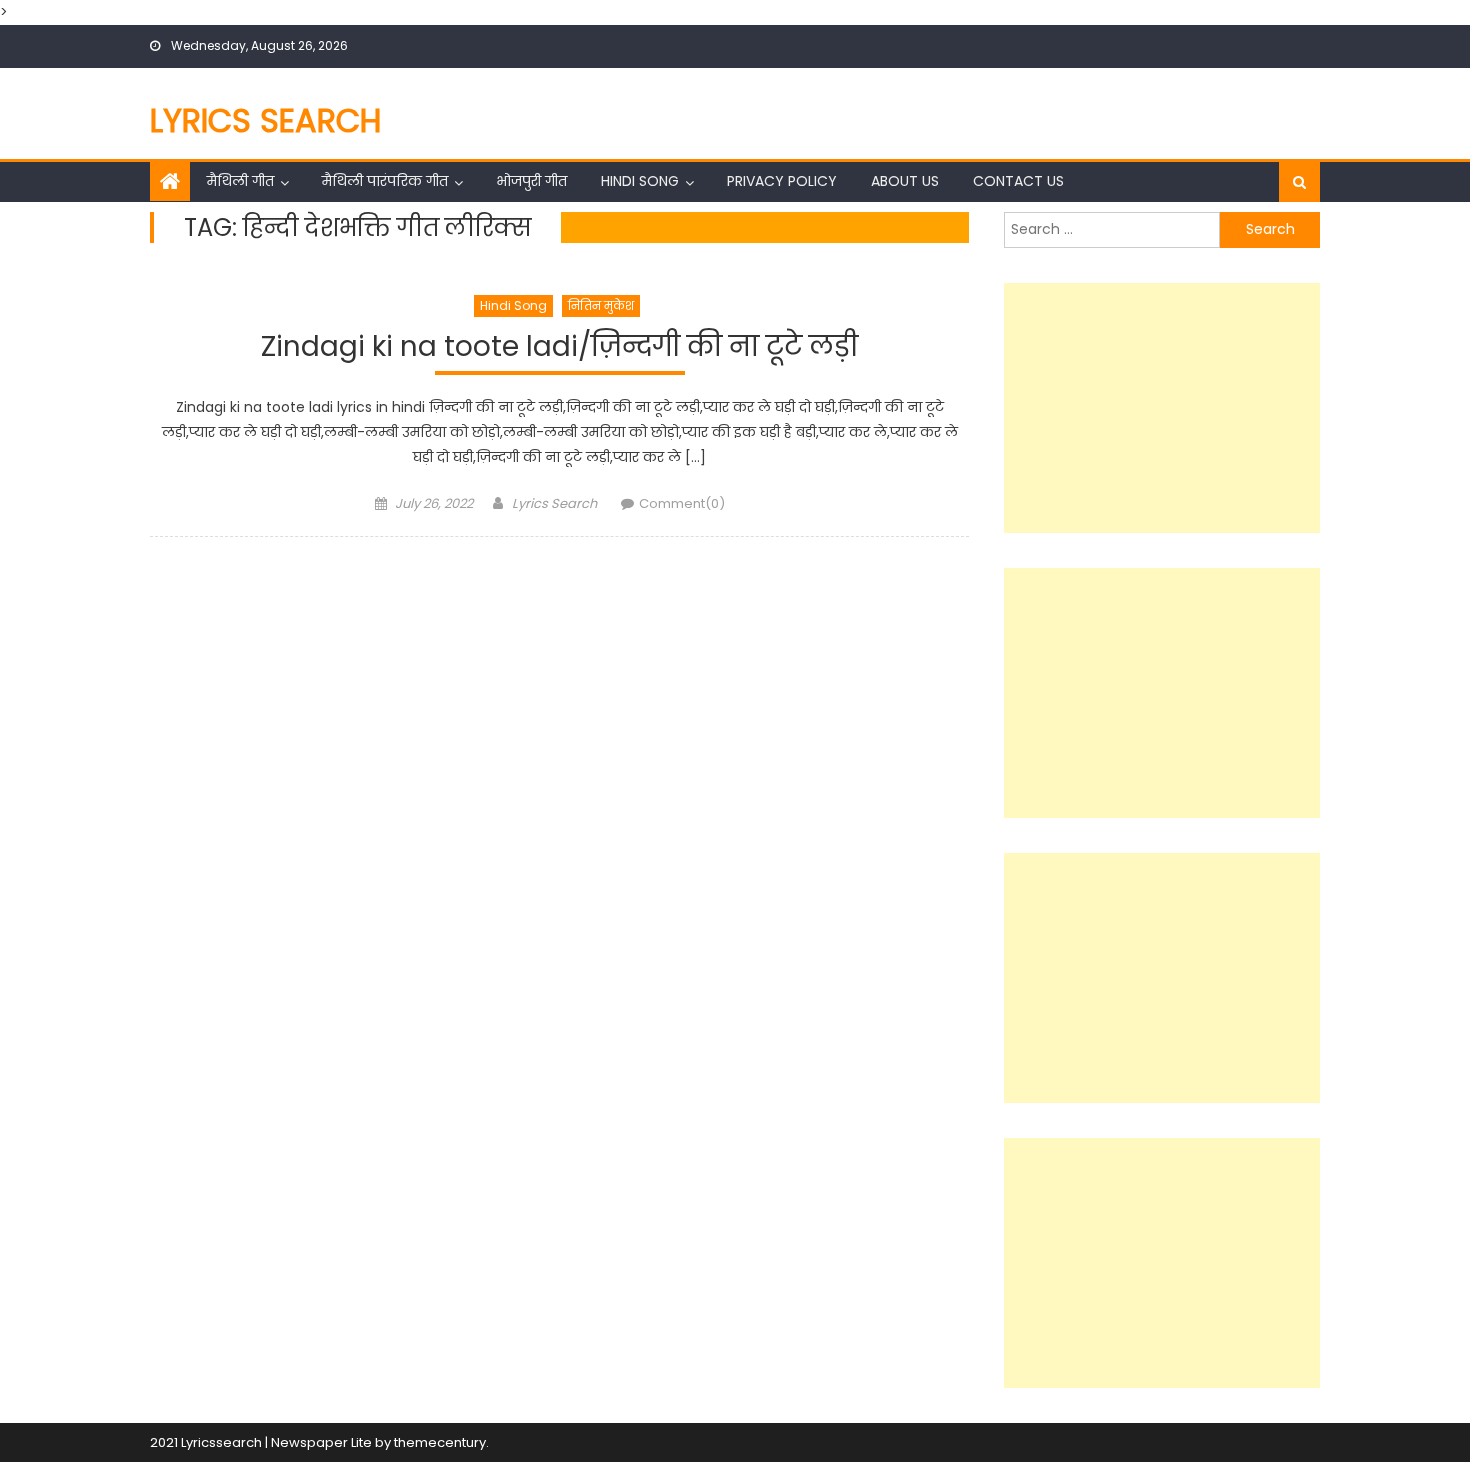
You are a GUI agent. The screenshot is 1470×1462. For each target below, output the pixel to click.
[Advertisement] (1162, 408)
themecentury (440, 1442)
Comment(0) (682, 503)
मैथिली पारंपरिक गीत (385, 181)
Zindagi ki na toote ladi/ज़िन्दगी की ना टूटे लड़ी (559, 347)
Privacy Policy (782, 181)
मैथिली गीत (240, 181)
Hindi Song (640, 181)
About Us (905, 181)
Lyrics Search (266, 120)
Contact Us (1018, 181)
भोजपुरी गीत (531, 181)
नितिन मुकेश (601, 305)
